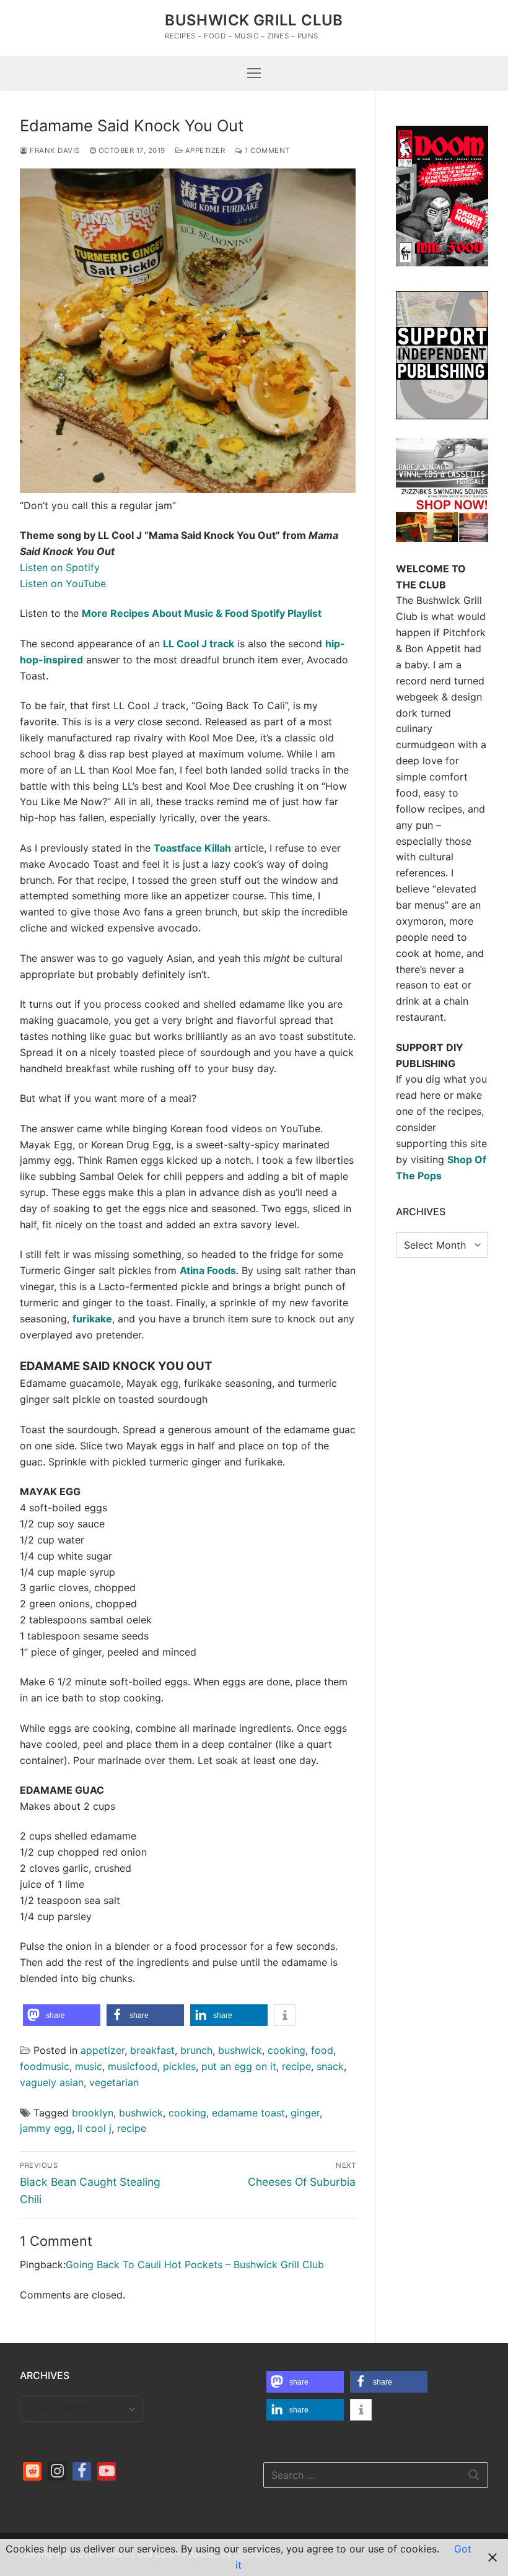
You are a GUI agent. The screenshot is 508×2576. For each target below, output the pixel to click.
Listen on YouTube (63, 583)
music (89, 2066)
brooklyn (93, 2113)
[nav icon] (254, 73)
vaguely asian (52, 2082)
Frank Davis (54, 151)
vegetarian (114, 2082)
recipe (296, 2066)
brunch (196, 2050)
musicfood (133, 2066)
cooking (287, 2050)
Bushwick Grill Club (254, 20)
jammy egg (46, 2128)
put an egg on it (239, 2066)
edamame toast (248, 2113)
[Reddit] (32, 2471)
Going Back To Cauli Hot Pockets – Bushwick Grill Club (195, 2264)
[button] (62, 2015)
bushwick (240, 2050)
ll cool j (94, 2128)
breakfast (152, 2050)
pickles (179, 2066)
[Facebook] (82, 2471)
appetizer (204, 151)
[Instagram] (57, 2471)
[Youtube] (107, 2471)
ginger (305, 2113)
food (322, 2050)
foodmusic (45, 2066)
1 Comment (266, 151)
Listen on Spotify (60, 567)
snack (330, 2066)
